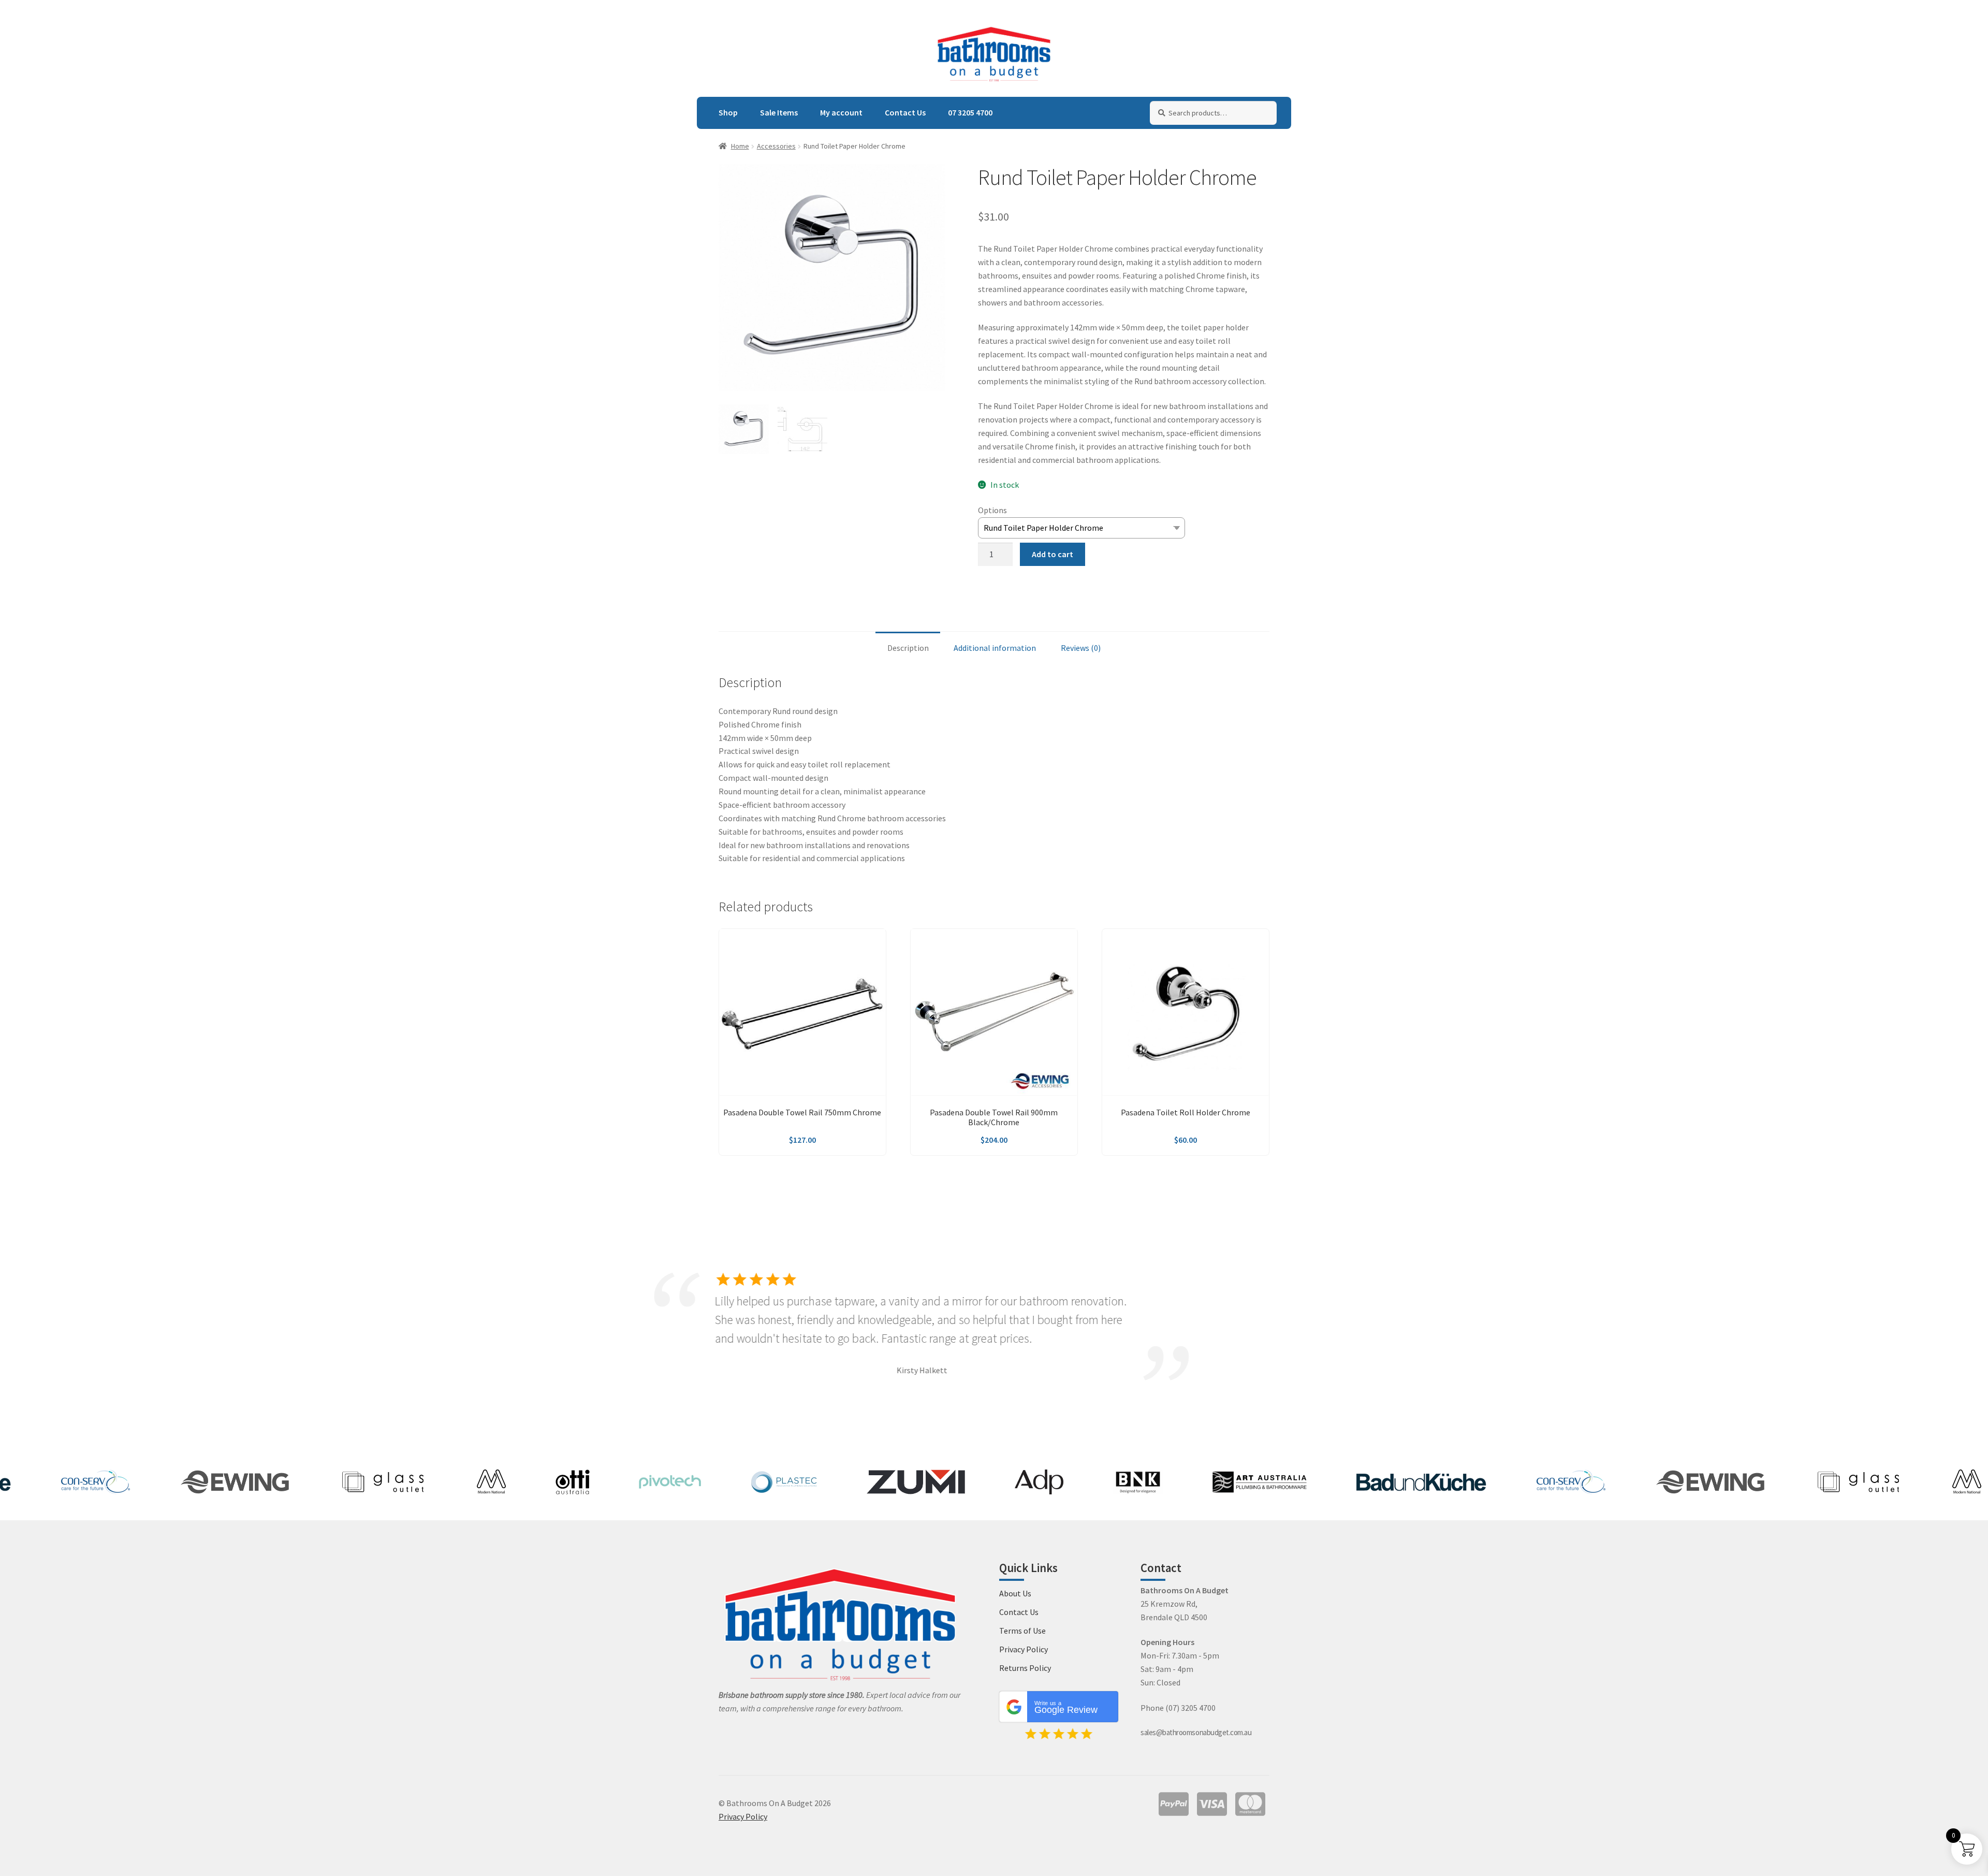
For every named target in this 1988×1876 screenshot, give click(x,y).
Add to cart (1053, 554)
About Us (1015, 1593)
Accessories (776, 146)
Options (992, 510)
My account (841, 112)
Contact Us (905, 112)
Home (740, 146)
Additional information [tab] (995, 648)
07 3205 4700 (970, 112)
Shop (728, 112)
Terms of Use (1022, 1631)
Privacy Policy (1024, 1649)
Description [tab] (908, 648)
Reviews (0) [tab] (1081, 648)
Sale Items (779, 112)
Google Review (1066, 1708)
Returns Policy (1025, 1668)
